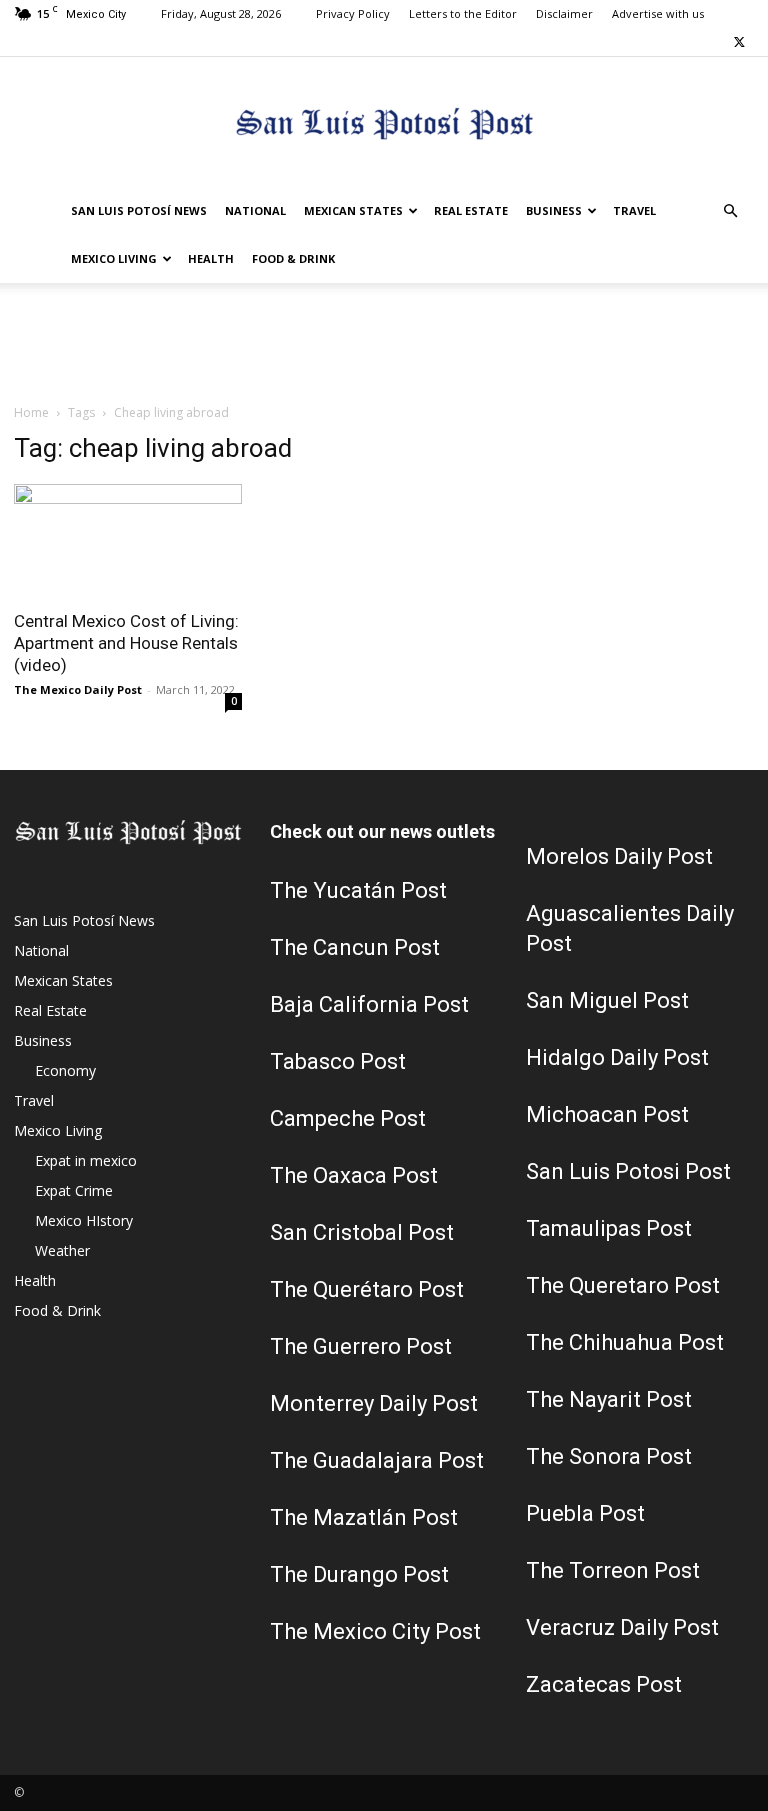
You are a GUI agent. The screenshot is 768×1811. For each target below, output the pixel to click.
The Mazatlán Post (364, 1517)
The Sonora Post (609, 1456)
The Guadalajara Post (377, 1460)
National (255, 210)
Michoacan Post (607, 1114)
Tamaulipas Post (609, 1228)
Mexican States (353, 210)
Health (211, 258)
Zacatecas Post (604, 1684)
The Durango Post (359, 1574)
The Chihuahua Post (625, 1342)
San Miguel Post (607, 1000)
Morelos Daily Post (619, 856)
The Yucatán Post (358, 890)
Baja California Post (369, 1004)
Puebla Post (585, 1513)
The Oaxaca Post (354, 1175)
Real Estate (471, 210)
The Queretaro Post (623, 1285)
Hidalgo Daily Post (617, 1057)
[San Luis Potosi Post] (384, 123)
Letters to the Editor (463, 13)
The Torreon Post (613, 1570)
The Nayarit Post (609, 1399)
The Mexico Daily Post (78, 689)
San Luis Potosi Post (628, 1171)
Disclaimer (564, 13)
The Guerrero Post (361, 1346)
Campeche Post (348, 1118)
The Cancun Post (355, 947)
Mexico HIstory (84, 1220)
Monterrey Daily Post (374, 1403)
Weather (62, 1250)
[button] (730, 211)
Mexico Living (114, 258)
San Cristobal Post (362, 1232)
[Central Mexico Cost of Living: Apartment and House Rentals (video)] (128, 540)
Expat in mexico (86, 1160)
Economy (65, 1070)
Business (554, 210)
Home (31, 412)
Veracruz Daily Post (622, 1627)
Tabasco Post (338, 1061)
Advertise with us (658, 13)
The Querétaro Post (367, 1289)
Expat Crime (74, 1190)
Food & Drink (293, 258)
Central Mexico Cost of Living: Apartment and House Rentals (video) (126, 643)
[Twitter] (739, 42)
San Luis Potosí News (139, 210)
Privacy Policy (353, 13)
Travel (634, 210)
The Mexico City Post (375, 1631)
